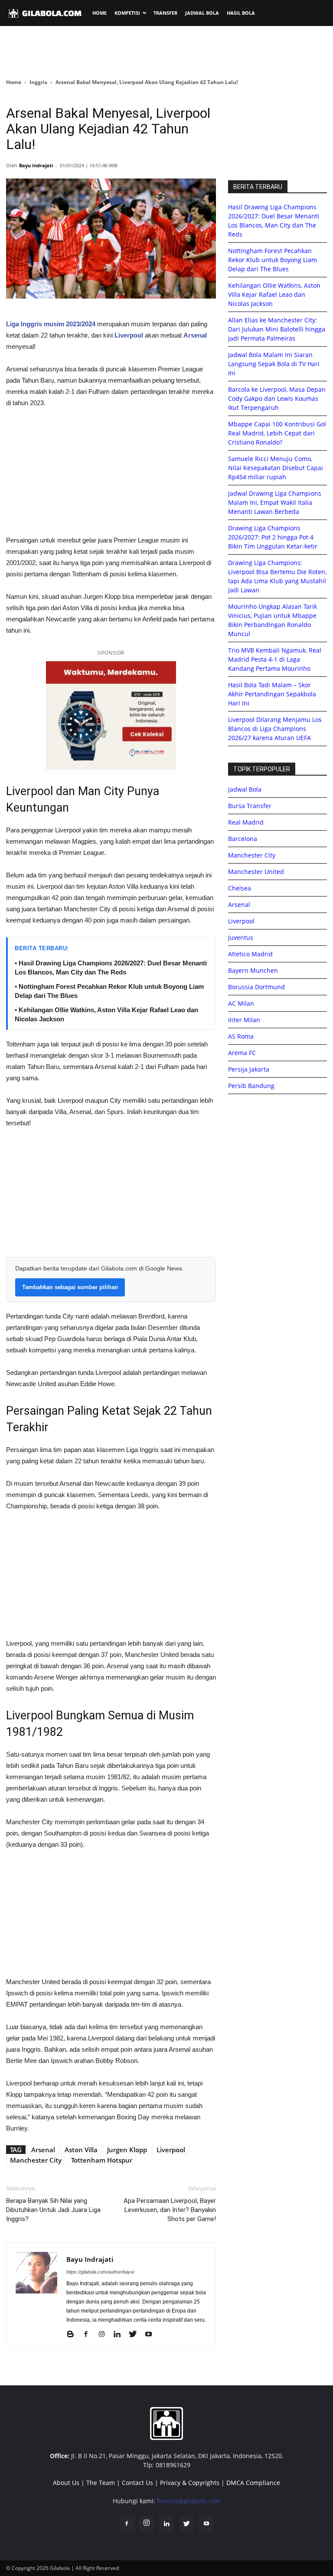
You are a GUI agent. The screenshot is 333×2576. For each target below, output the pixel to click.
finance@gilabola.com (189, 2501)
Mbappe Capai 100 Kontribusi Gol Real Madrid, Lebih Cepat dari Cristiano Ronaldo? (277, 433)
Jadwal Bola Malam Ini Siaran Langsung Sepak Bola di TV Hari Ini (274, 364)
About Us (66, 2483)
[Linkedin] (120, 2335)
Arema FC (242, 1053)
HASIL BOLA (241, 13)
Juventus (241, 937)
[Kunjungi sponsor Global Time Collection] (111, 716)
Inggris (38, 82)
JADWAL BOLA (202, 13)
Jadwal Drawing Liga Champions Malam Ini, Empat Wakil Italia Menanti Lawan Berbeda (275, 502)
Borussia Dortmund (256, 987)
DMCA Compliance (253, 2483)
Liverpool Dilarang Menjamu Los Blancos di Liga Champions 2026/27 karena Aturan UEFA (275, 729)
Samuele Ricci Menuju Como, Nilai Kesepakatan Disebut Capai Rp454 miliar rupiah (276, 468)
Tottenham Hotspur (102, 2160)
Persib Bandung (251, 1086)
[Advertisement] (166, 52)
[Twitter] (136, 2335)
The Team (101, 2483)
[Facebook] (89, 2335)
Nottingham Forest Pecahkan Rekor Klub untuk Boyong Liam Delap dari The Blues (273, 260)
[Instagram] (105, 2335)
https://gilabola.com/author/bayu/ (100, 2272)
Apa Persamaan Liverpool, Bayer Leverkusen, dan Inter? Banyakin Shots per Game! (170, 2210)
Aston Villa (81, 2150)
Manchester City (36, 2160)
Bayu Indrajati (36, 165)
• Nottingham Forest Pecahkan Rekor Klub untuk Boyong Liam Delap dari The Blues (109, 991)
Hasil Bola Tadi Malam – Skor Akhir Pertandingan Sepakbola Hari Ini (272, 694)
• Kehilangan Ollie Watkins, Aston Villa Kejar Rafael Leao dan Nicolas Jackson (106, 1014)
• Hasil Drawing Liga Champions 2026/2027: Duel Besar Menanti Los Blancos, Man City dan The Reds (111, 968)
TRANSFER (165, 13)
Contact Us (137, 2483)
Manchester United (256, 872)
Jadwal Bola (245, 789)
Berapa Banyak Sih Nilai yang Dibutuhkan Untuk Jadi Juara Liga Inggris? (53, 2210)
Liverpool (171, 2150)
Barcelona (243, 839)
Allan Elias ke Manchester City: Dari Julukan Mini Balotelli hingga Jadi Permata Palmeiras (277, 329)
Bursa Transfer (250, 806)
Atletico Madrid (250, 954)
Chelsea (240, 888)
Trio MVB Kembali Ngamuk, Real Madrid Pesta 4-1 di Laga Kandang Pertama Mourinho (275, 659)
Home (14, 82)
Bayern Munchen (253, 970)
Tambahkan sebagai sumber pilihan (70, 1287)
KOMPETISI (127, 13)
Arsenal (43, 2150)
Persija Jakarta (249, 1069)
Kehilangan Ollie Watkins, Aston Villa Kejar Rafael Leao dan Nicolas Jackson (274, 294)
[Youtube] (152, 2335)
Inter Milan (244, 1020)
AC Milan (241, 1003)
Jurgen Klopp (127, 2150)
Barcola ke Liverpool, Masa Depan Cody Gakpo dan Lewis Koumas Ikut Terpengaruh (277, 398)
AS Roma (241, 1036)
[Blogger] (73, 2335)
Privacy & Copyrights (190, 2483)
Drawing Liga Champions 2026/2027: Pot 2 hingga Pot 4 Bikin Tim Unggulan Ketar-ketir (273, 537)
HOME (100, 13)
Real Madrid (246, 822)
